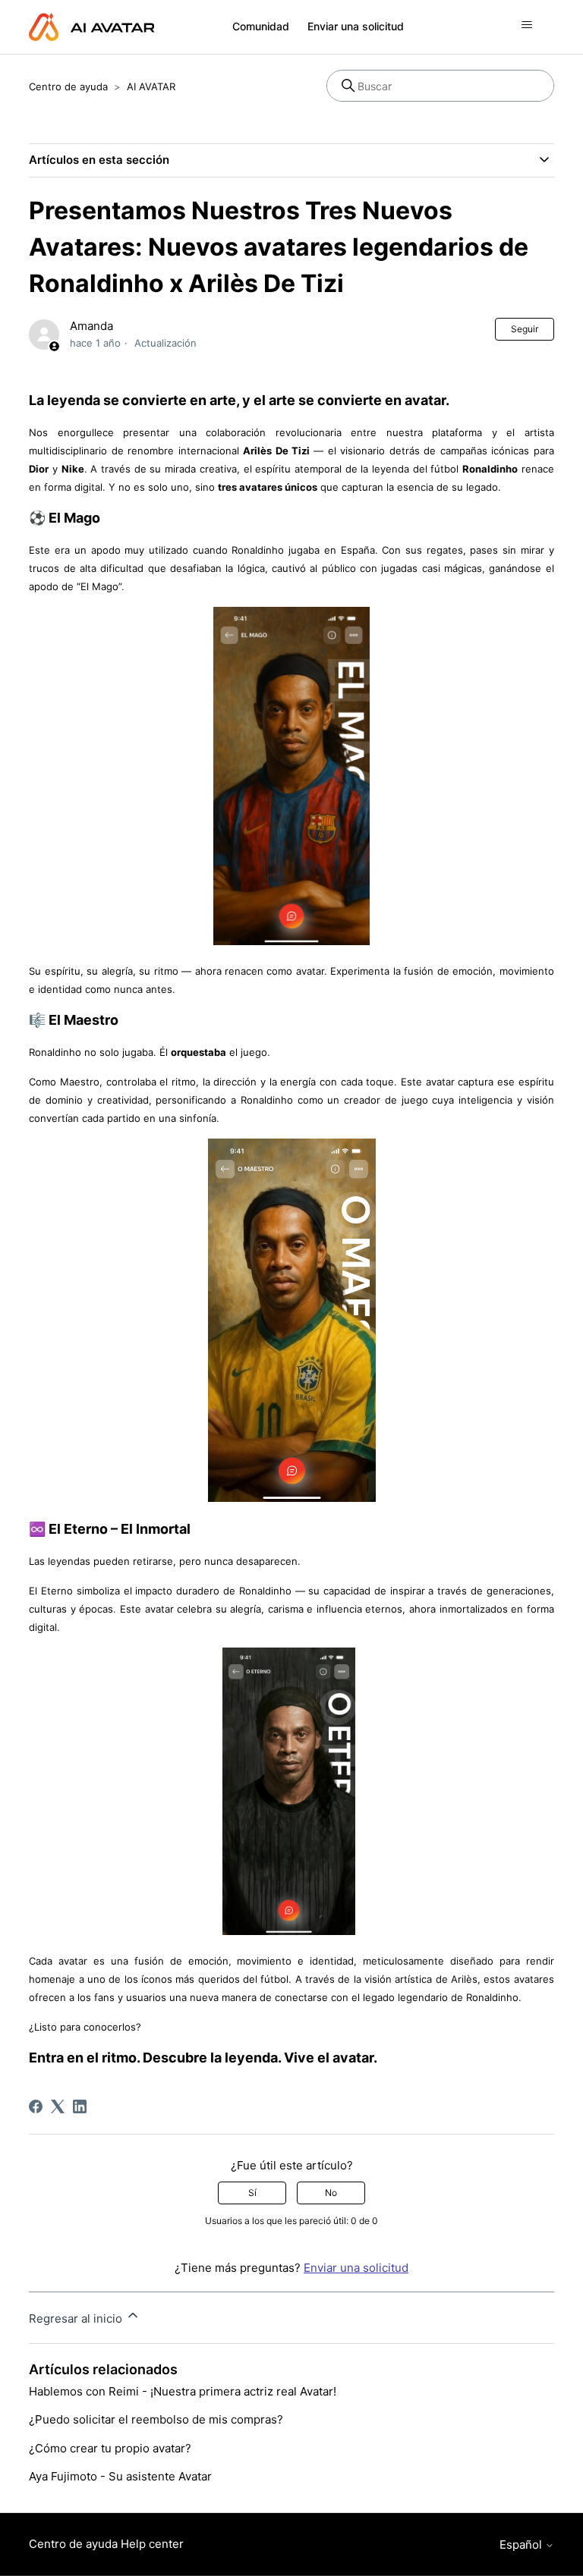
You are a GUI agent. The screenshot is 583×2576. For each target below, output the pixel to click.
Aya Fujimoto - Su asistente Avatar (120, 2476)
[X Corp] (58, 2106)
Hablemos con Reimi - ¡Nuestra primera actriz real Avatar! (183, 2391)
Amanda (91, 326)
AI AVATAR (151, 86)
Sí (252, 2193)
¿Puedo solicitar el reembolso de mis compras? (156, 2419)
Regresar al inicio (77, 2318)
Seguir (525, 329)
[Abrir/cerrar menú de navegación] (527, 25)
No (331, 2193)
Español (522, 2545)
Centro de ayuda (68, 86)
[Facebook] (36, 2106)
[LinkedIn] (80, 2106)
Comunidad (261, 26)
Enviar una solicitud (356, 26)
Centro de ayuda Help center (106, 2544)
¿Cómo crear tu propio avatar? (110, 2448)
